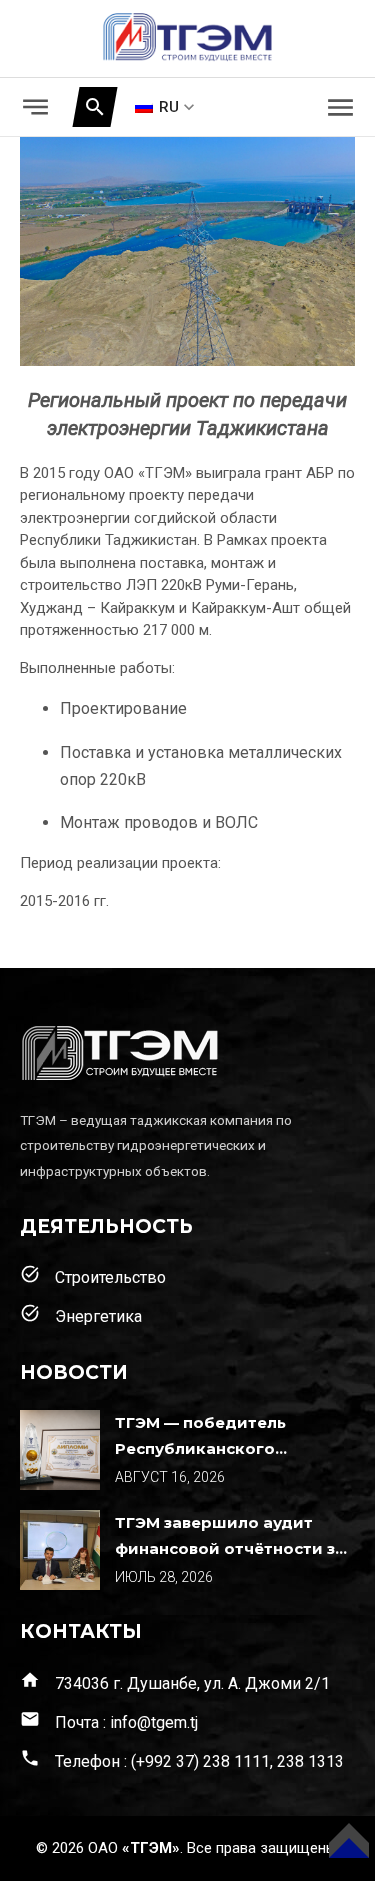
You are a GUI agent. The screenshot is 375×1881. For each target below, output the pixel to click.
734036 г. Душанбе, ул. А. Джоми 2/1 (175, 1681)
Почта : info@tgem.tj (109, 1720)
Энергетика (81, 1314)
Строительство (93, 1275)
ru (169, 107)
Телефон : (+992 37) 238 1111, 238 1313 (182, 1759)
